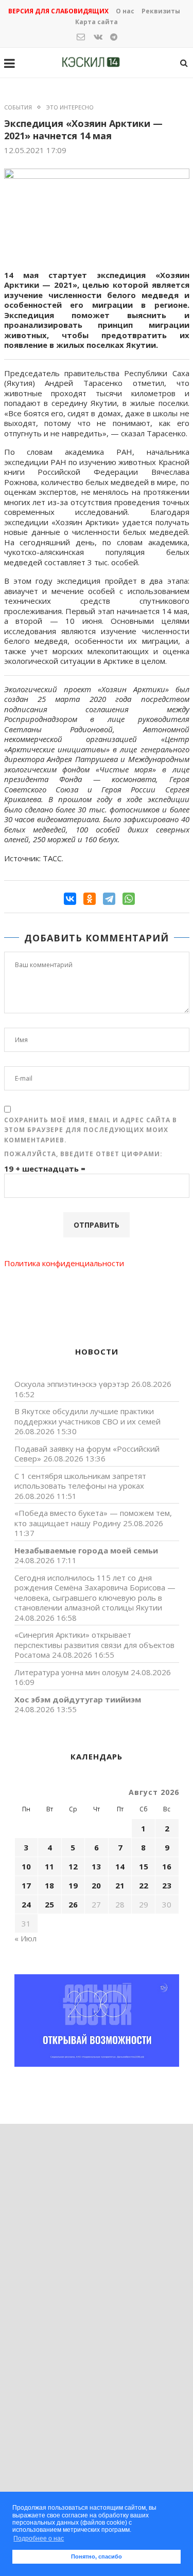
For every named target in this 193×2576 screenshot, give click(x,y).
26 (73, 1904)
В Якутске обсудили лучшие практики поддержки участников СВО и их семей (87, 1416)
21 (120, 1885)
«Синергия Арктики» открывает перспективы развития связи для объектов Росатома (94, 1645)
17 (26, 1885)
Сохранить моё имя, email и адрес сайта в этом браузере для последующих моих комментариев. (91, 1130)
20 (96, 1885)
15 (144, 1866)
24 (26, 1904)
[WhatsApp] (129, 899)
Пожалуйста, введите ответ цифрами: (83, 1154)
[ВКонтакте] (70, 899)
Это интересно (70, 107)
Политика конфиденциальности (64, 1263)
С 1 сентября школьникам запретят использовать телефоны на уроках (80, 1481)
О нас (125, 11)
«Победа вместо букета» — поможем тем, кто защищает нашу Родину (93, 1518)
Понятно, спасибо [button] (97, 2556)
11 (49, 1866)
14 (120, 1866)
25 (49, 1904)
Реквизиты (161, 11)
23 (167, 1885)
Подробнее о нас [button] (39, 2538)
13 (96, 1866)
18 (49, 1885)
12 (73, 1866)
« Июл (25, 1938)
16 (167, 1866)
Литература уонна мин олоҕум (72, 1672)
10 (26, 1866)
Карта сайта (97, 22)
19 (73, 1885)
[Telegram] (109, 899)
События (18, 107)
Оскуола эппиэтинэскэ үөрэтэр (72, 1384)
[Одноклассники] (90, 899)
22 (144, 1885)
